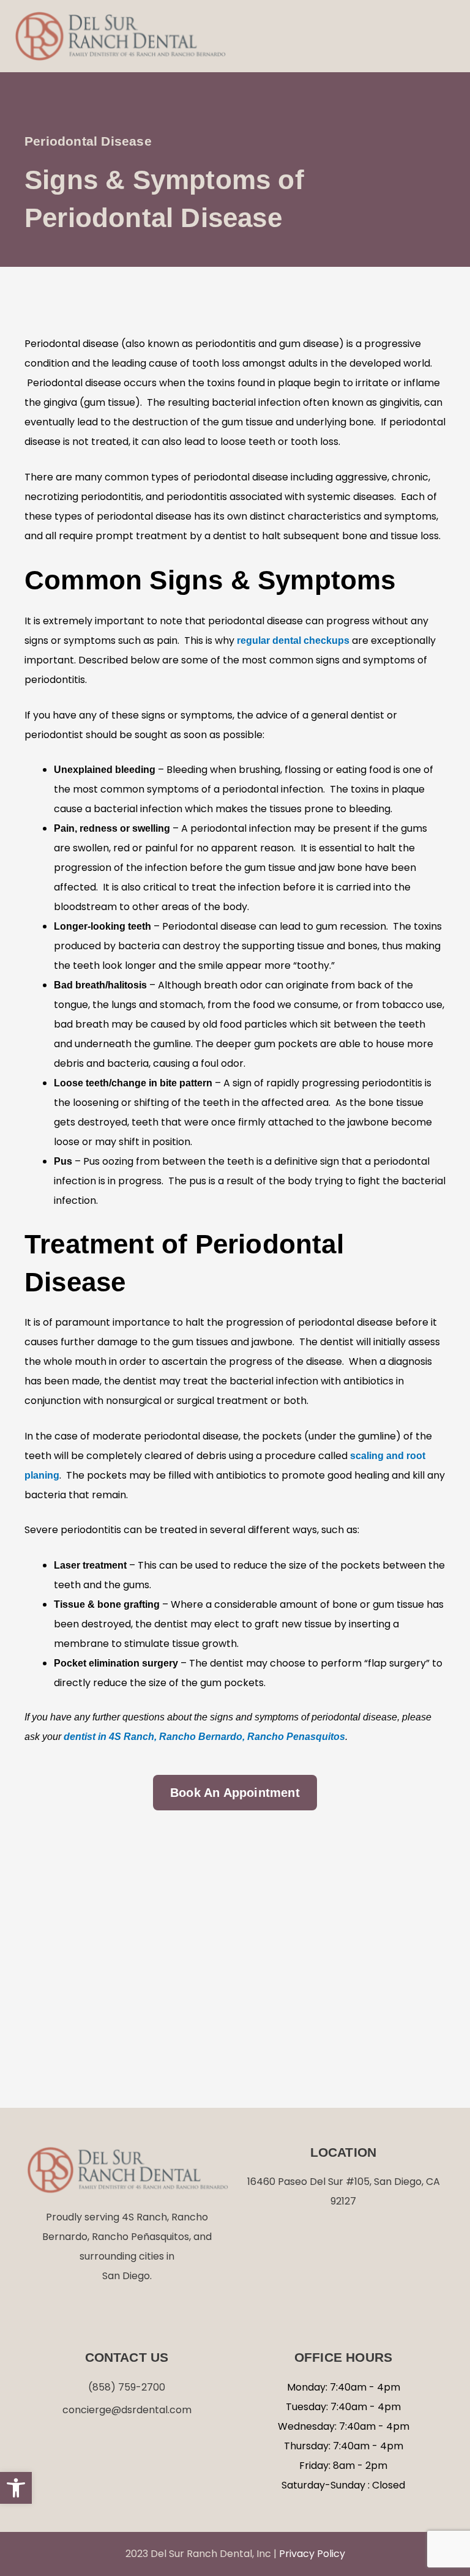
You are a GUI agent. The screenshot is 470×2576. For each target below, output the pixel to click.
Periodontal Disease (88, 141)
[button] (445, 36)
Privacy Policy (312, 2554)
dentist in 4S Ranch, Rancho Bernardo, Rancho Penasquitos (204, 1737)
